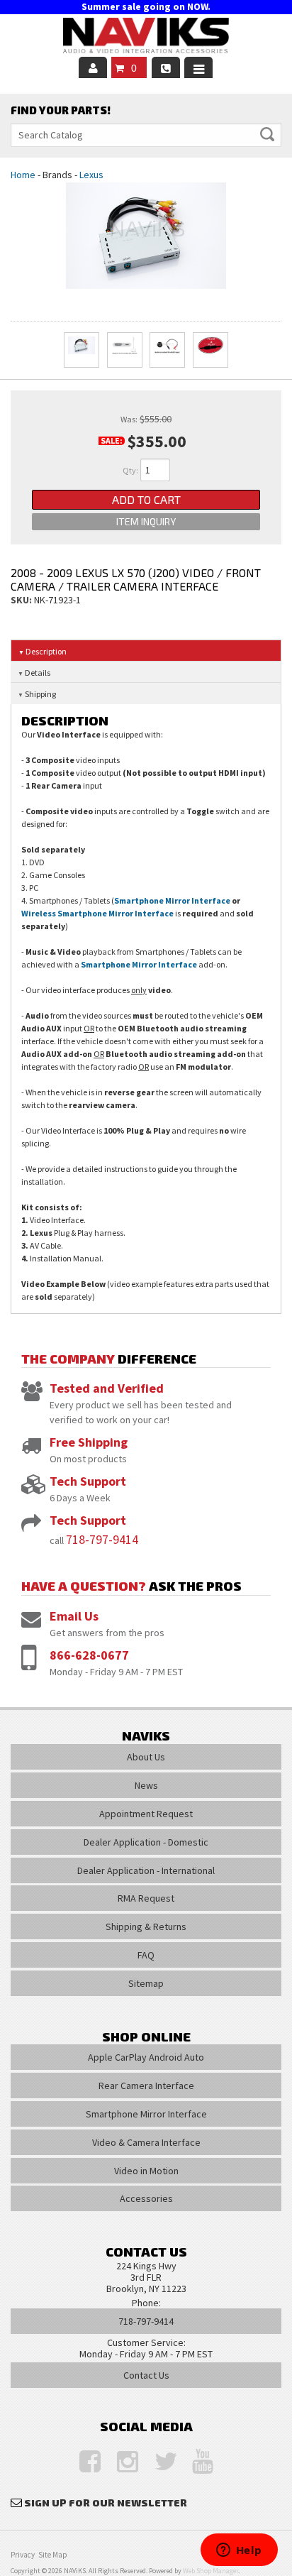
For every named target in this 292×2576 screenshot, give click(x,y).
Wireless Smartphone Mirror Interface (97, 913)
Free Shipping (89, 1442)
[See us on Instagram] (120, 2462)
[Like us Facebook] (83, 2462)
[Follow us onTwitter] (158, 2462)
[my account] (93, 67)
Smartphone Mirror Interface (172, 900)
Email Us (74, 1616)
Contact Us (146, 2375)
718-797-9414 (102, 1539)
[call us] (166, 67)
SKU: (22, 600)
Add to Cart (146, 499)
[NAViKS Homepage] (146, 38)
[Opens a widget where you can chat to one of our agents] (239, 2551)
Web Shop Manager (210, 2571)
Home (23, 175)
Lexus (91, 175)
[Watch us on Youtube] (196, 2462)
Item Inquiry (146, 521)
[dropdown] (198, 67)
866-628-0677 (89, 1655)
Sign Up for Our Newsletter (106, 2503)
